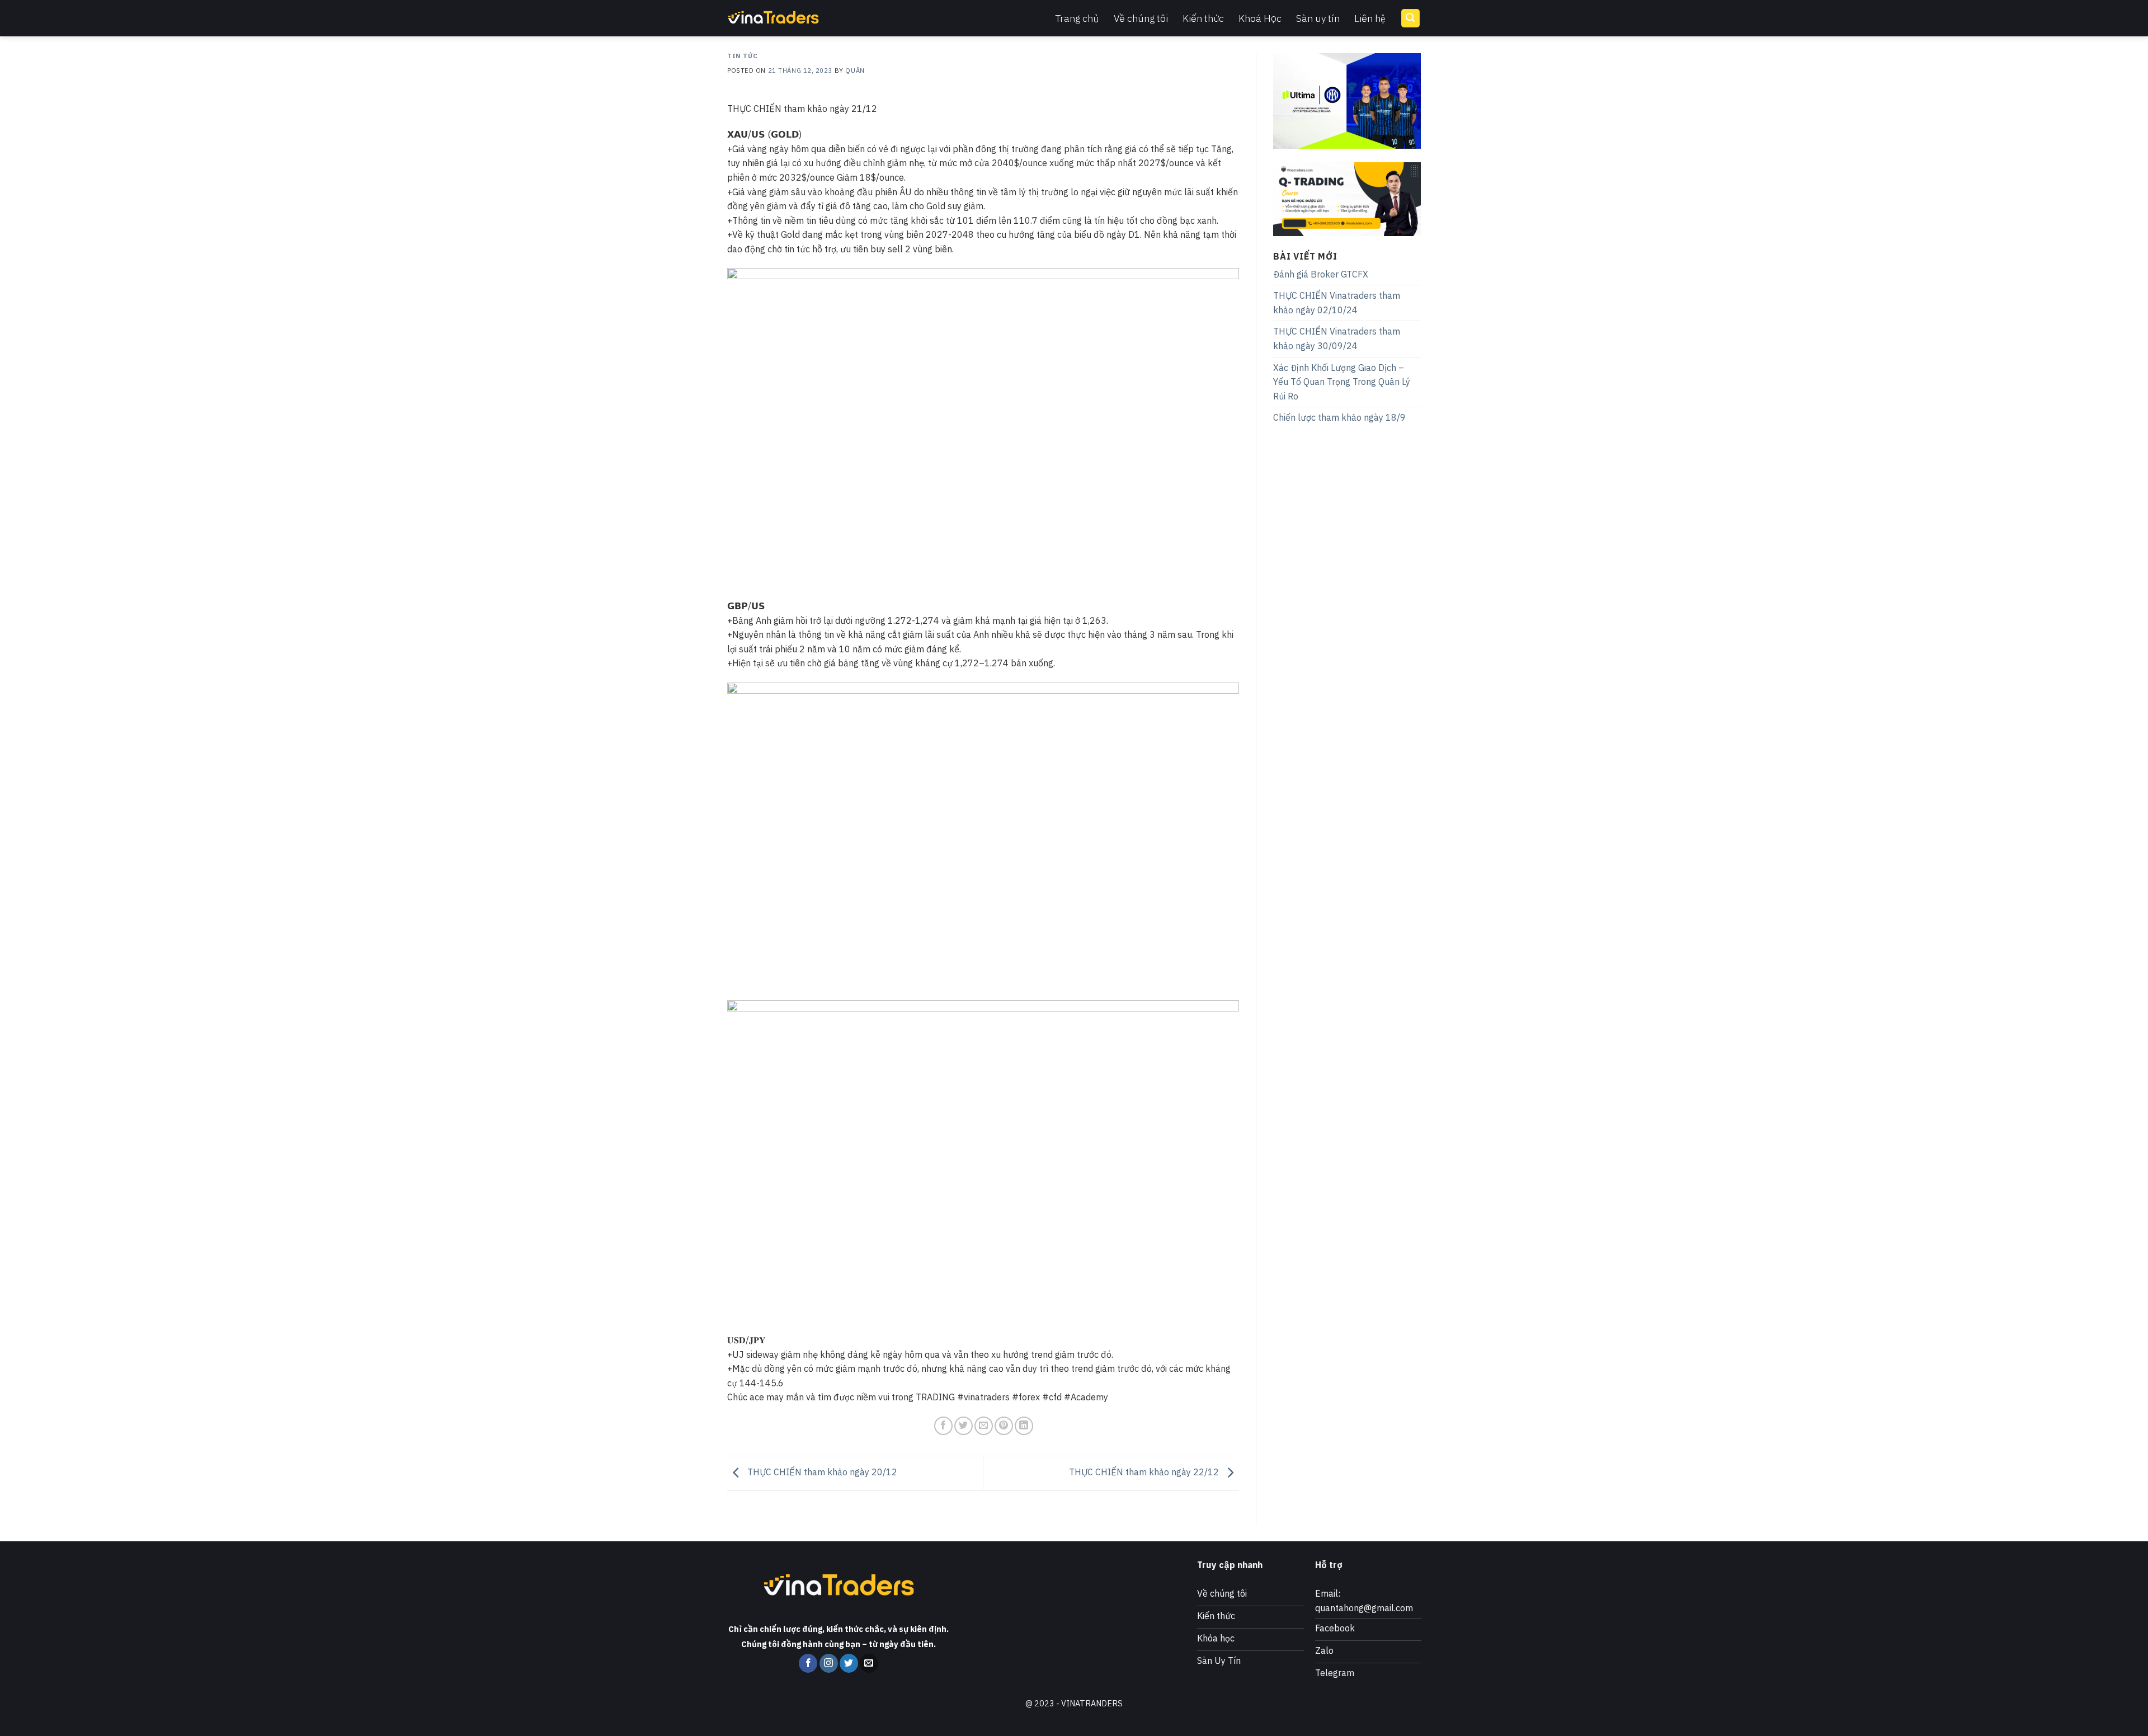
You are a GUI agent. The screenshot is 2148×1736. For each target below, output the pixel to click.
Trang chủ (1077, 18)
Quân (855, 70)
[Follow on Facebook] (808, 1663)
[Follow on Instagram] (829, 1663)
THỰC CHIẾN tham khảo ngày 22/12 (1145, 1472)
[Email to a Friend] (984, 1426)
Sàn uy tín (1318, 18)
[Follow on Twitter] (849, 1663)
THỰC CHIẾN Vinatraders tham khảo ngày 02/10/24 (1337, 303)
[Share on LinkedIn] (1024, 1426)
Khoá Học (1260, 18)
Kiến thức (1203, 18)
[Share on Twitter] (964, 1426)
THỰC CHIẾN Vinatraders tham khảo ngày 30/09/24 (1337, 338)
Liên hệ (1370, 18)
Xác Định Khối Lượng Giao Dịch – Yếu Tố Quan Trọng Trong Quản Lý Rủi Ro (1342, 382)
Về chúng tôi (1141, 18)
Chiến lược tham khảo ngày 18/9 (1339, 417)
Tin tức (743, 56)
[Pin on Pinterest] (1004, 1426)
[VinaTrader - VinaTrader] (783, 18)
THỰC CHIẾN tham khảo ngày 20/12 (821, 1472)
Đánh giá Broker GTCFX (1321, 274)
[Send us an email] (869, 1663)
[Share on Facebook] (943, 1426)
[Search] (1411, 18)
